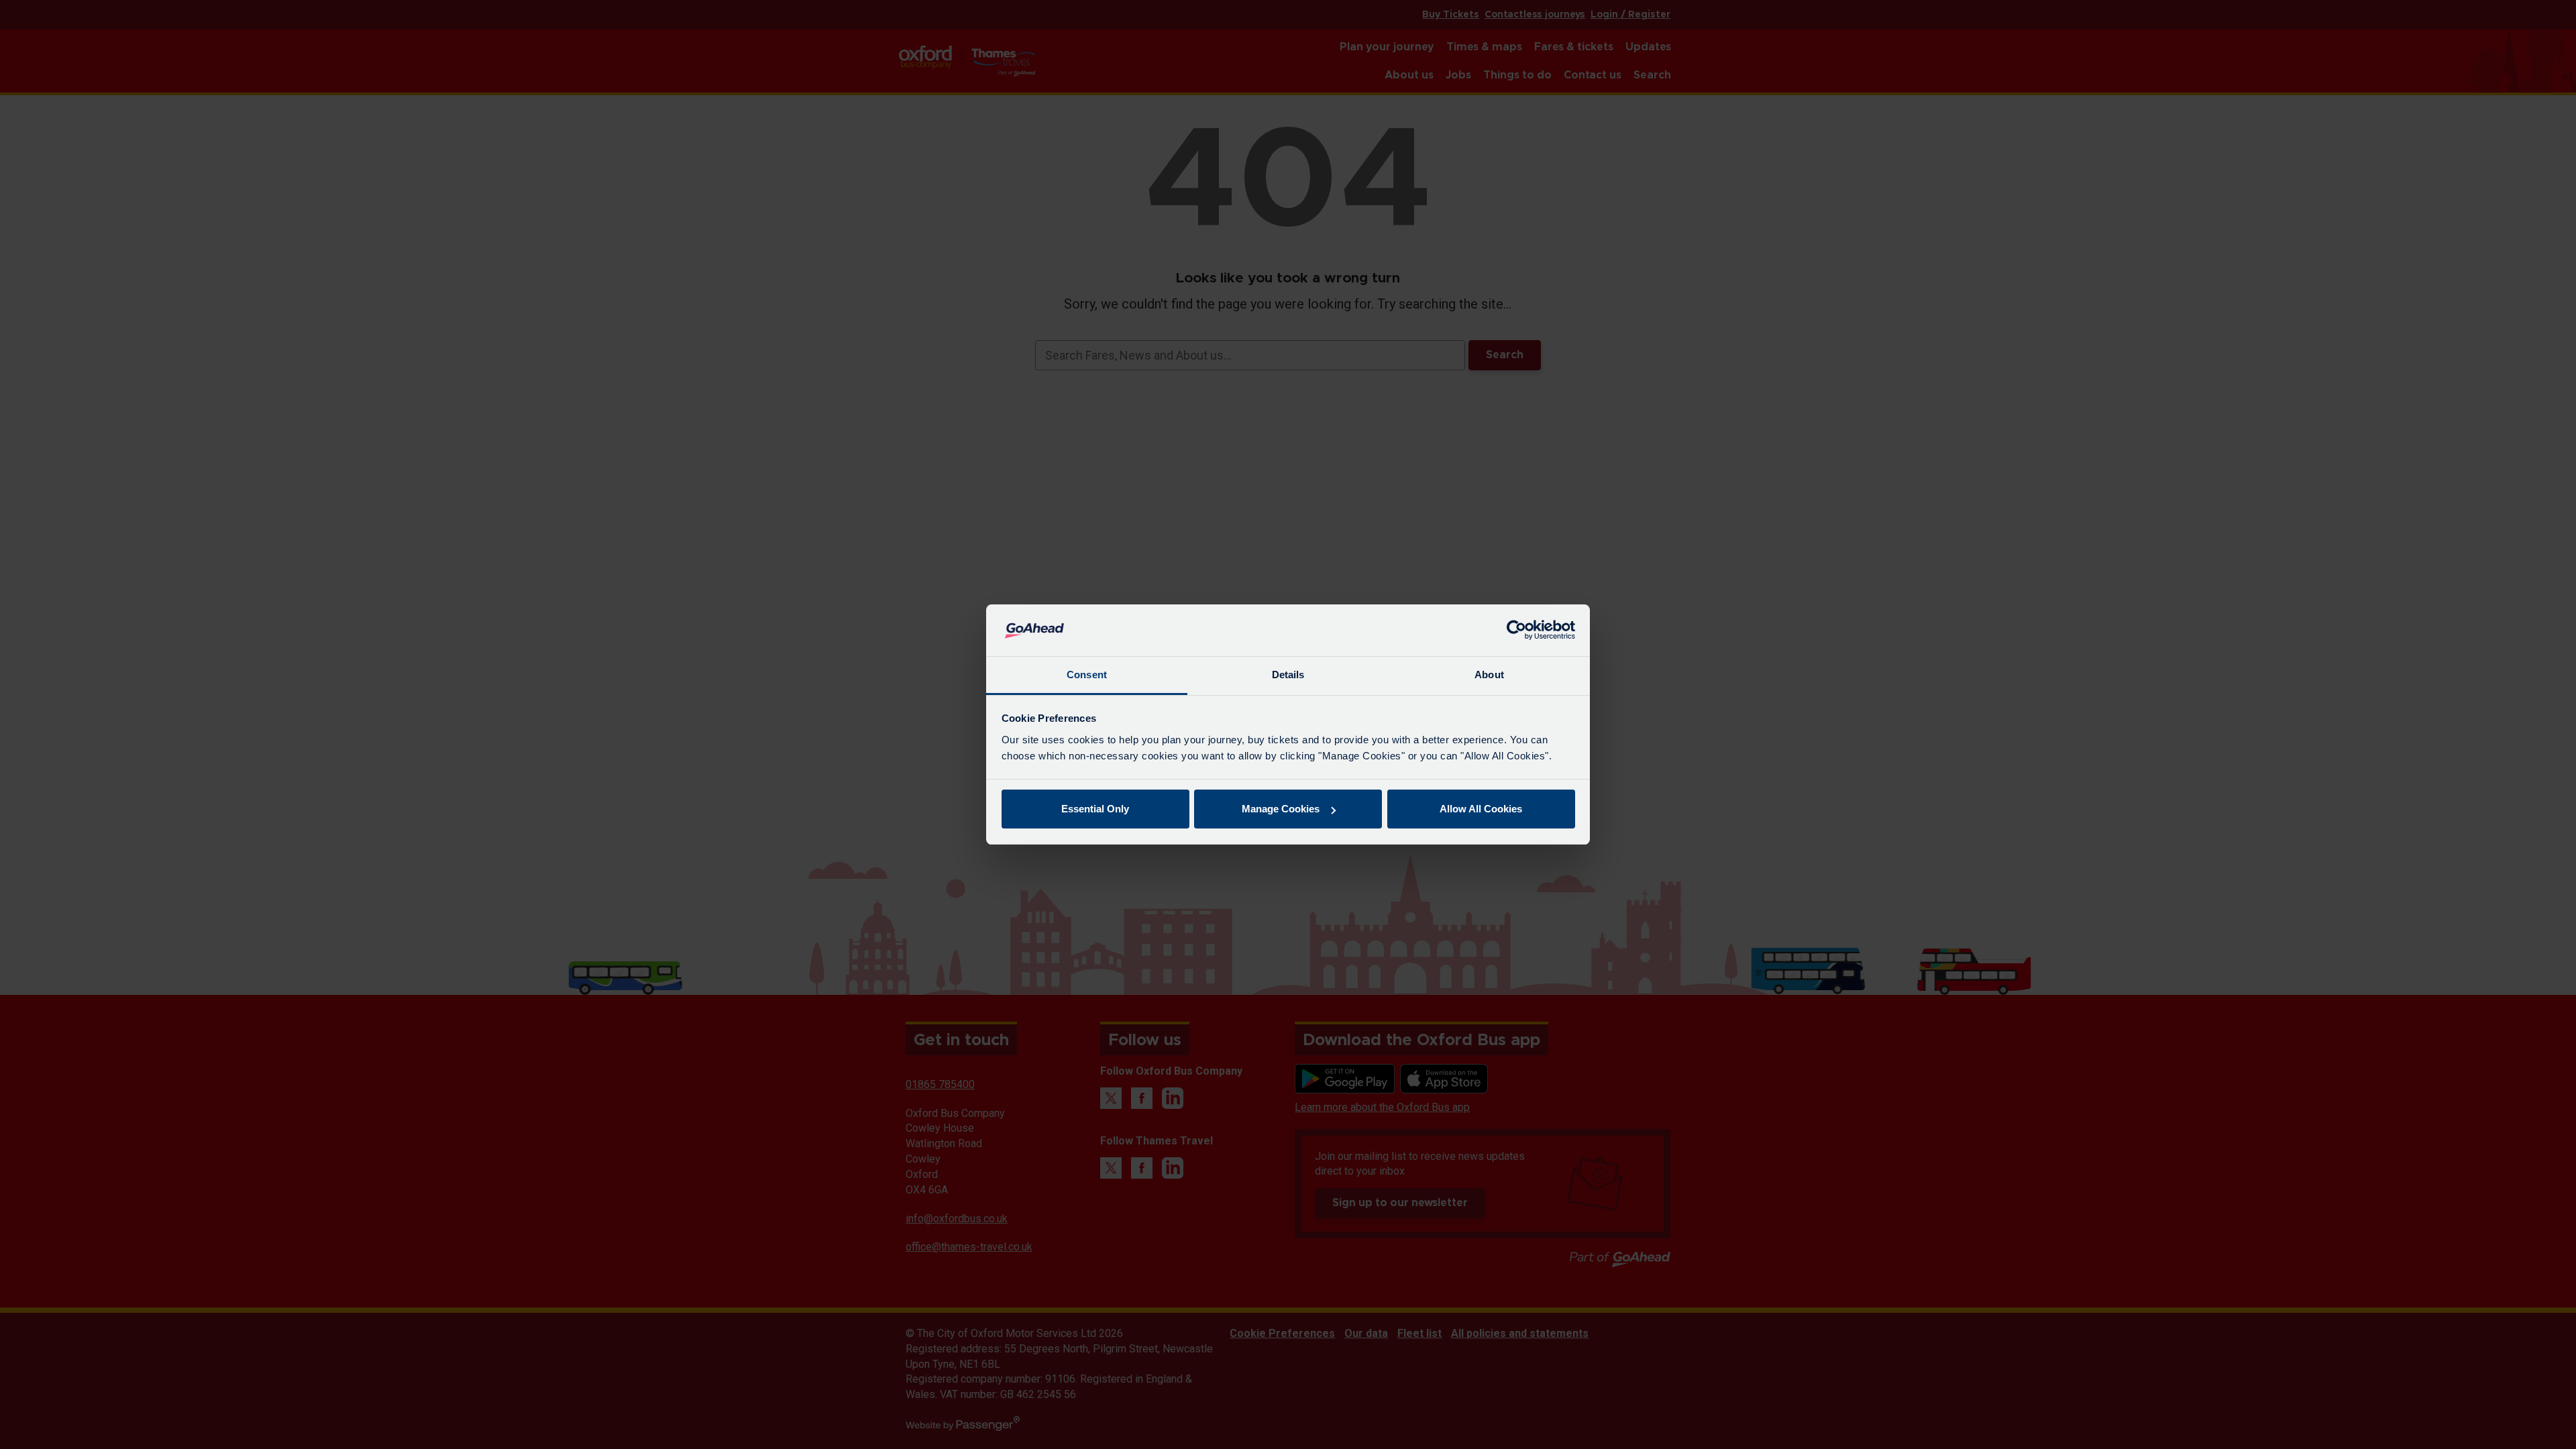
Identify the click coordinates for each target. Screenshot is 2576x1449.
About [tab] (1489, 675)
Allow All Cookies (1481, 809)
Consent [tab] (1087, 675)
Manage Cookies (1281, 809)
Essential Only (1095, 809)
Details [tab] (1288, 675)
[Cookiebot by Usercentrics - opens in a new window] (1516, 631)
